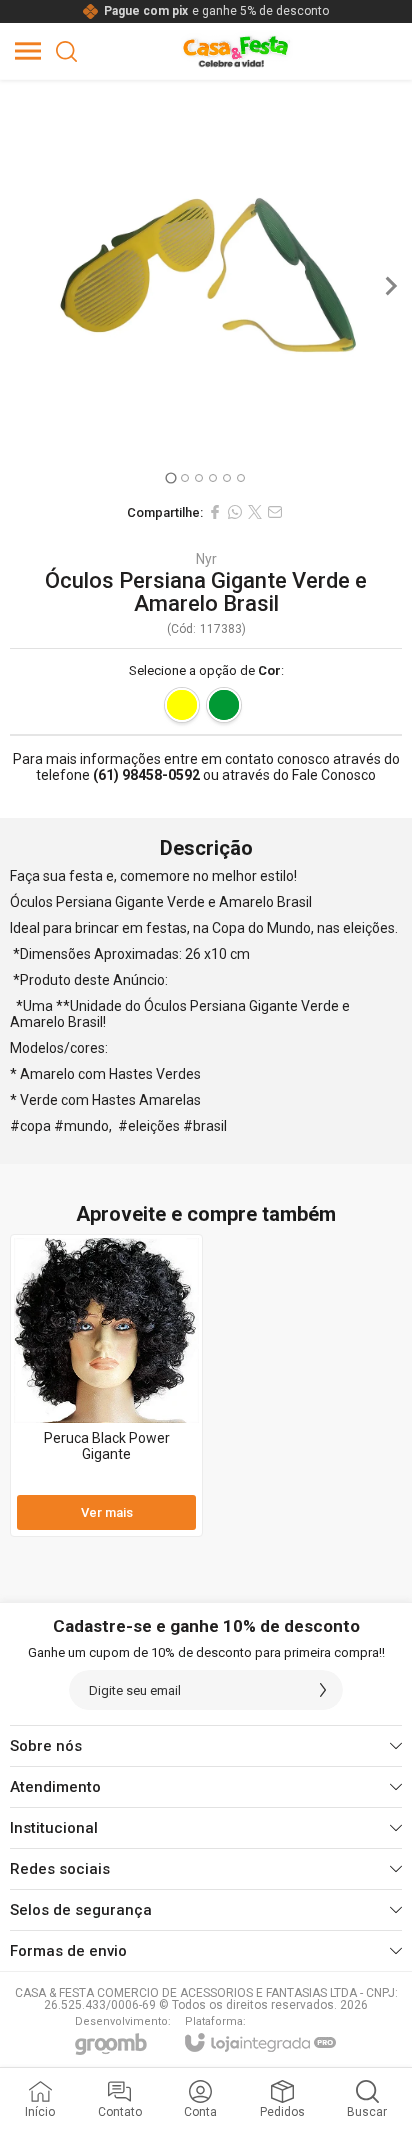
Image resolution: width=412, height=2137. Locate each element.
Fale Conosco (334, 775)
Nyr (206, 559)
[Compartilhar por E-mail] (275, 512)
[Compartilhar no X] (255, 512)
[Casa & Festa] (236, 51)
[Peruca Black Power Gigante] (106, 1385)
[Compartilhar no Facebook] (215, 512)
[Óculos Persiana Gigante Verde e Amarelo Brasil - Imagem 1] (206, 286)
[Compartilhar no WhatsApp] (235, 512)
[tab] (170, 477)
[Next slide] (390, 286)
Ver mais (107, 1512)
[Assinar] (323, 1690)
